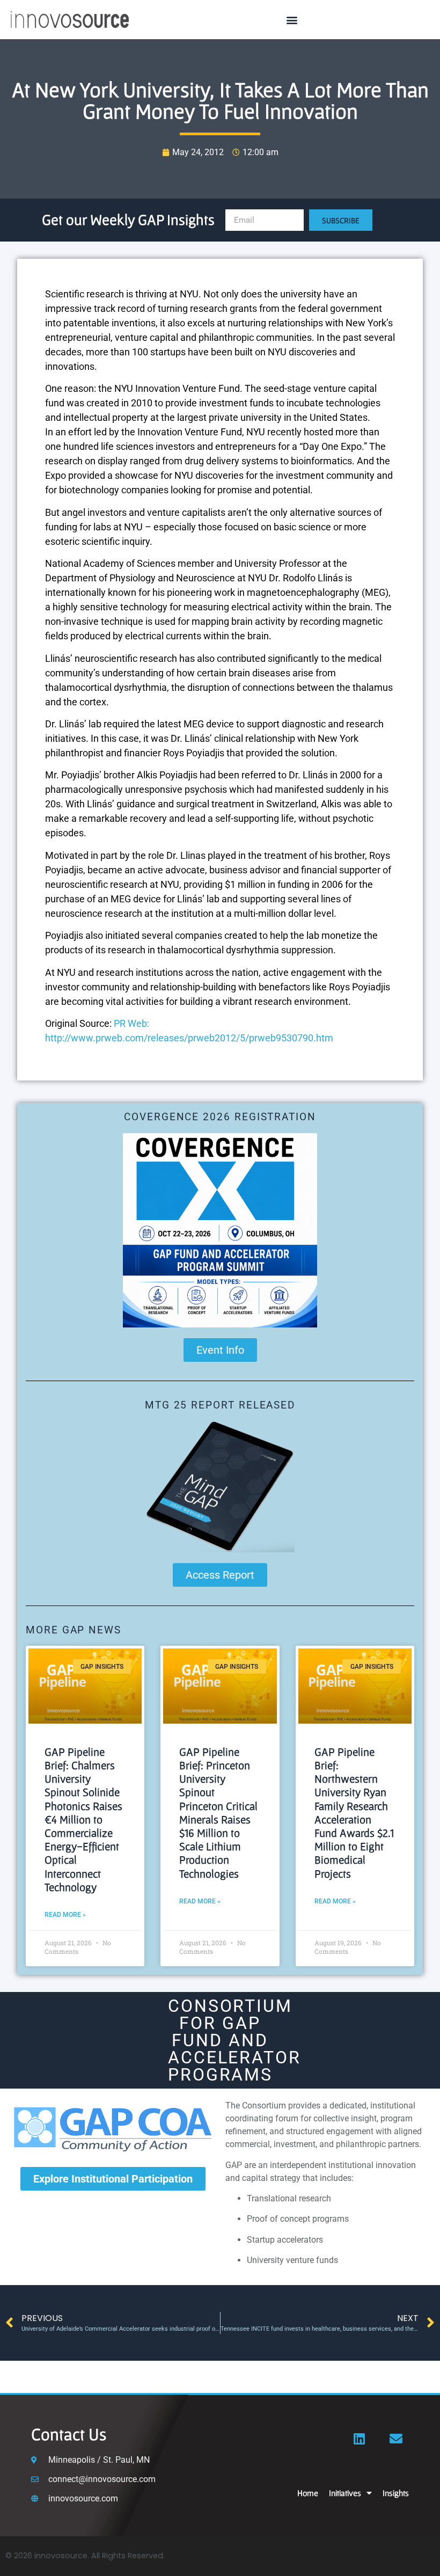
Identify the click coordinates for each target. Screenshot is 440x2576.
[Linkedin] (360, 2439)
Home (308, 2493)
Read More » (65, 1915)
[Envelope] (396, 2439)
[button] (292, 20)
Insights (396, 2493)
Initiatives (345, 2493)
